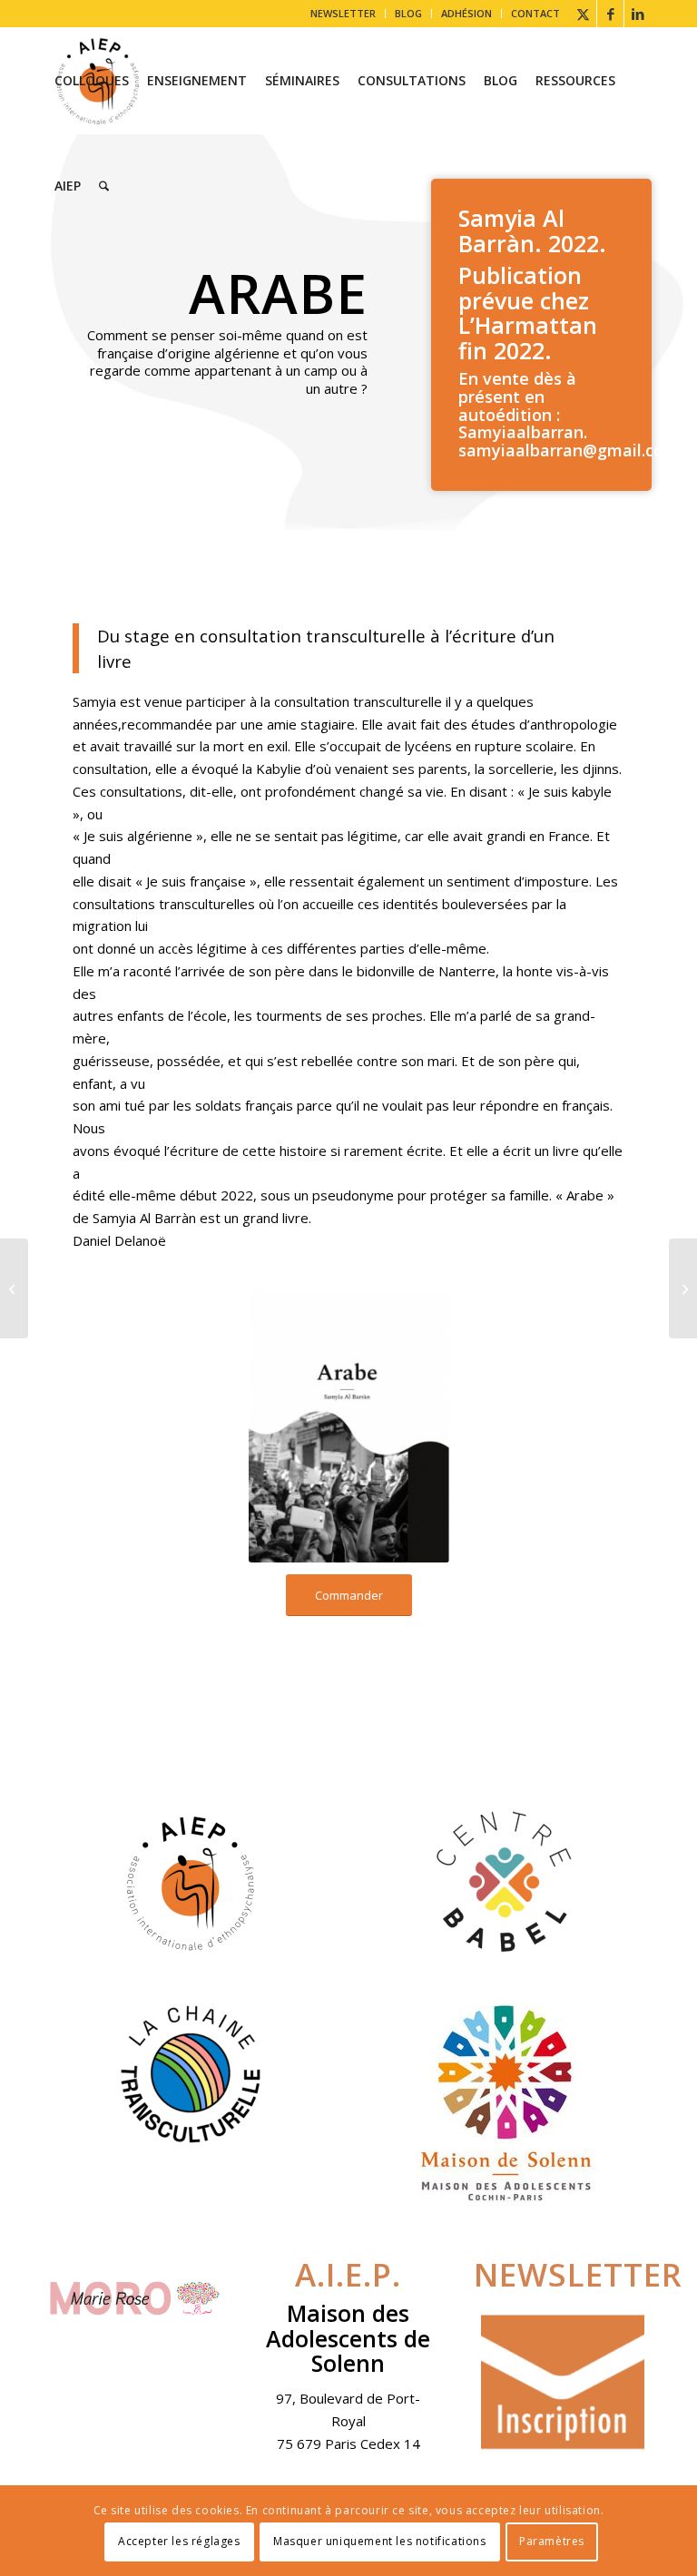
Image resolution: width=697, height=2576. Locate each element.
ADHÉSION (466, 13)
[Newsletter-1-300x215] (563, 2383)
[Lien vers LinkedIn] (638, 14)
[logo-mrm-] (134, 2303)
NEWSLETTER (343, 13)
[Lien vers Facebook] (610, 14)
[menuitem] (344, 14)
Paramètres (552, 2541)
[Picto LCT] (191, 2073)
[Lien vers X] (583, 14)
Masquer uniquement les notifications (380, 2541)
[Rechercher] (104, 186)
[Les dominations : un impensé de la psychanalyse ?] (683, 1288)
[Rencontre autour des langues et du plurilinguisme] (14, 1288)
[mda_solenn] (506, 2102)
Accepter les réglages (179, 2541)
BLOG (408, 13)
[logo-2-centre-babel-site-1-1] (506, 1883)
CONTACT (535, 13)
